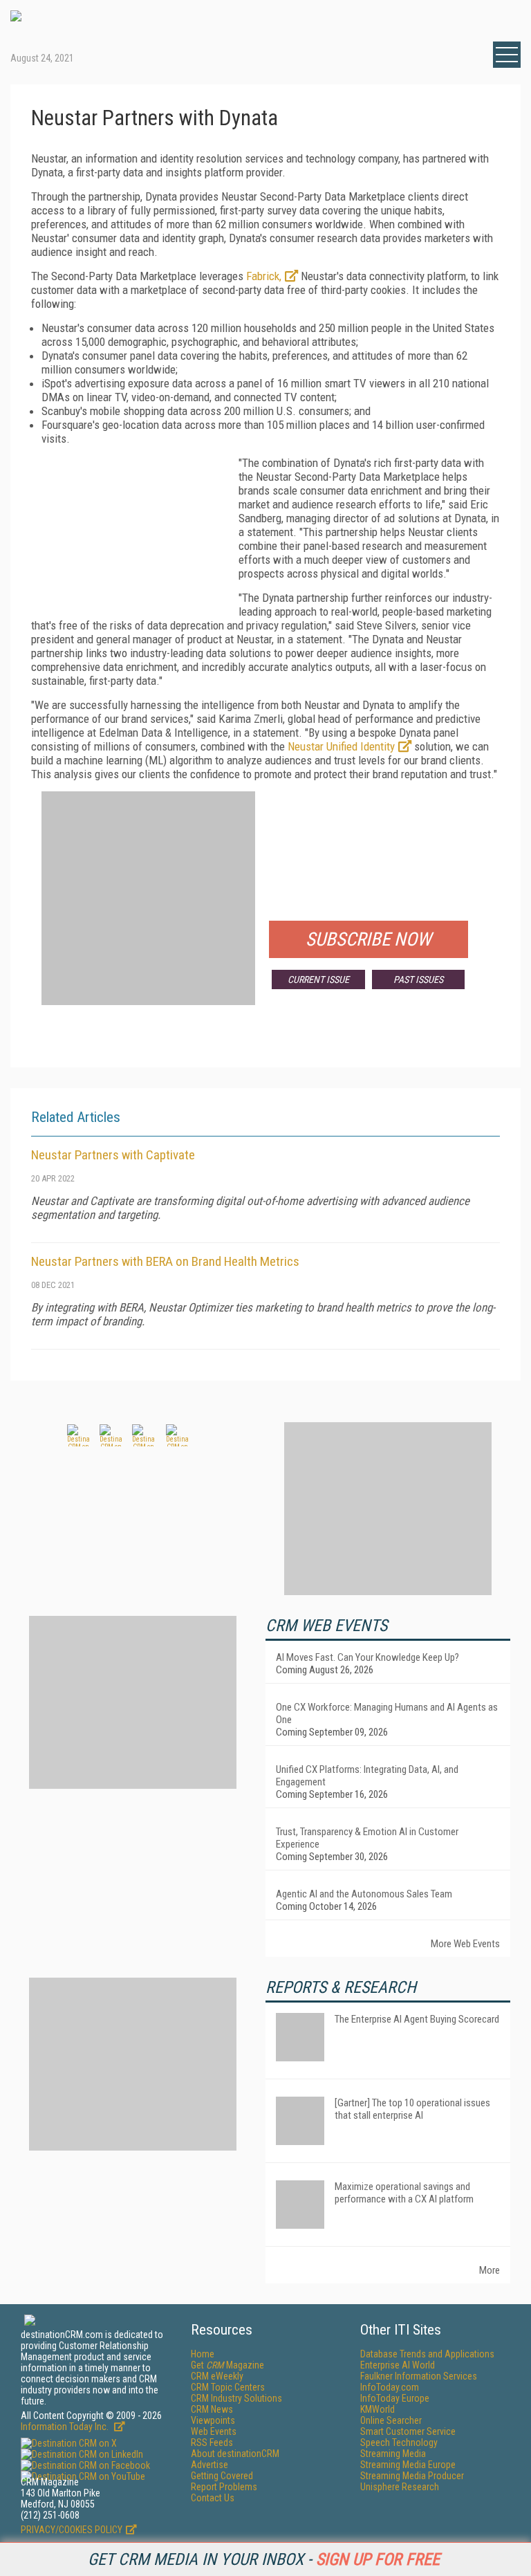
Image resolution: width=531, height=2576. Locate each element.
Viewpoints (213, 2420)
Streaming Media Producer (412, 2476)
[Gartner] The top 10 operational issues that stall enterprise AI (412, 2109)
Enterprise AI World (398, 2365)
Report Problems (224, 2487)
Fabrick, (264, 276)
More (490, 2270)
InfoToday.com (390, 2387)
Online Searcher (391, 2420)
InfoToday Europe (395, 2398)
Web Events (214, 2431)
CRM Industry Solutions (236, 2398)
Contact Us (213, 2498)
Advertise (209, 2465)
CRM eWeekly (217, 2376)
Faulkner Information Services (419, 2376)
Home (203, 2354)
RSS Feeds (212, 2442)
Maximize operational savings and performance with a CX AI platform (404, 2193)
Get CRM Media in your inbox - (264, 2559)
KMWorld (378, 2409)
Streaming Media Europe (408, 2465)
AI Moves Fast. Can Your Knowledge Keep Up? (367, 1657)
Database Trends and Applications (427, 2354)
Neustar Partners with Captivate (113, 1155)
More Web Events (465, 1944)
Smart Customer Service (408, 2431)
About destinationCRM (235, 2454)
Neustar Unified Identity (341, 746)
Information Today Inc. (66, 2427)
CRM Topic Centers (228, 2387)
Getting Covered (222, 2476)
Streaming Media (393, 2454)
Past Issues (418, 979)
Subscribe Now (369, 939)
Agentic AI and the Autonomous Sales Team (364, 1894)
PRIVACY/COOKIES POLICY (72, 2530)
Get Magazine (227, 2365)
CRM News (212, 2409)
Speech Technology (399, 2442)
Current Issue (318, 979)
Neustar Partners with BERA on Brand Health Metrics (165, 1261)
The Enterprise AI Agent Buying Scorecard (417, 2019)
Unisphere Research (400, 2487)
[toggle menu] (507, 55)
